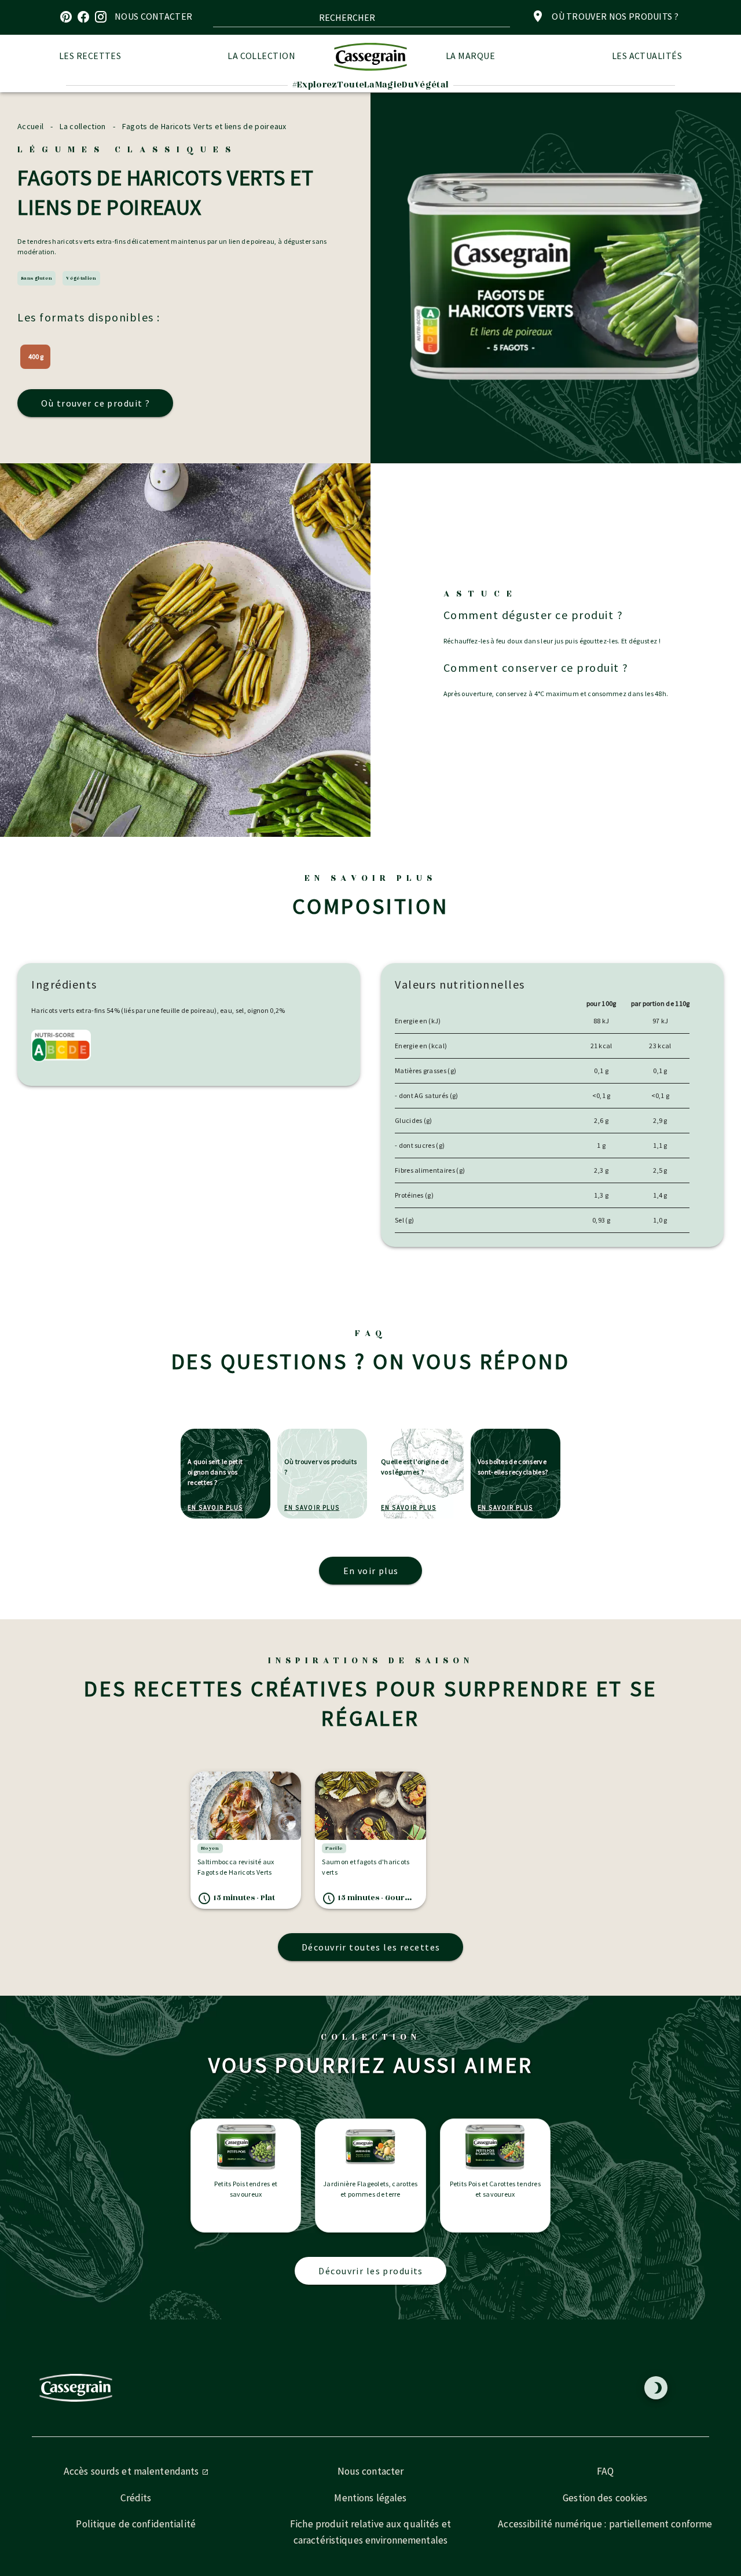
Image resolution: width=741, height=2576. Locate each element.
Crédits (136, 2498)
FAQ (605, 2471)
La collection (261, 56)
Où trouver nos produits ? (615, 16)
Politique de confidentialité (136, 2524)
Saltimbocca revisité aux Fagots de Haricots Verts (236, 1867)
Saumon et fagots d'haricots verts (366, 1867)
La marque (470, 56)
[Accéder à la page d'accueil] (370, 56)
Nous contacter (371, 2471)
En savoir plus (215, 1507)
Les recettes (90, 56)
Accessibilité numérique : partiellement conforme (605, 2524)
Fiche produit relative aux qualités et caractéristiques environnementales (370, 2532)
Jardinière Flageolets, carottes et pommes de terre (370, 2189)
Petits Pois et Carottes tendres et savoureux (496, 2189)
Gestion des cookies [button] (605, 2498)
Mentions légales (370, 2498)
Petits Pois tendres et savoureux (246, 2189)
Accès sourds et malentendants (133, 2471)
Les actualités (647, 56)
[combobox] (362, 17)
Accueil (30, 126)
